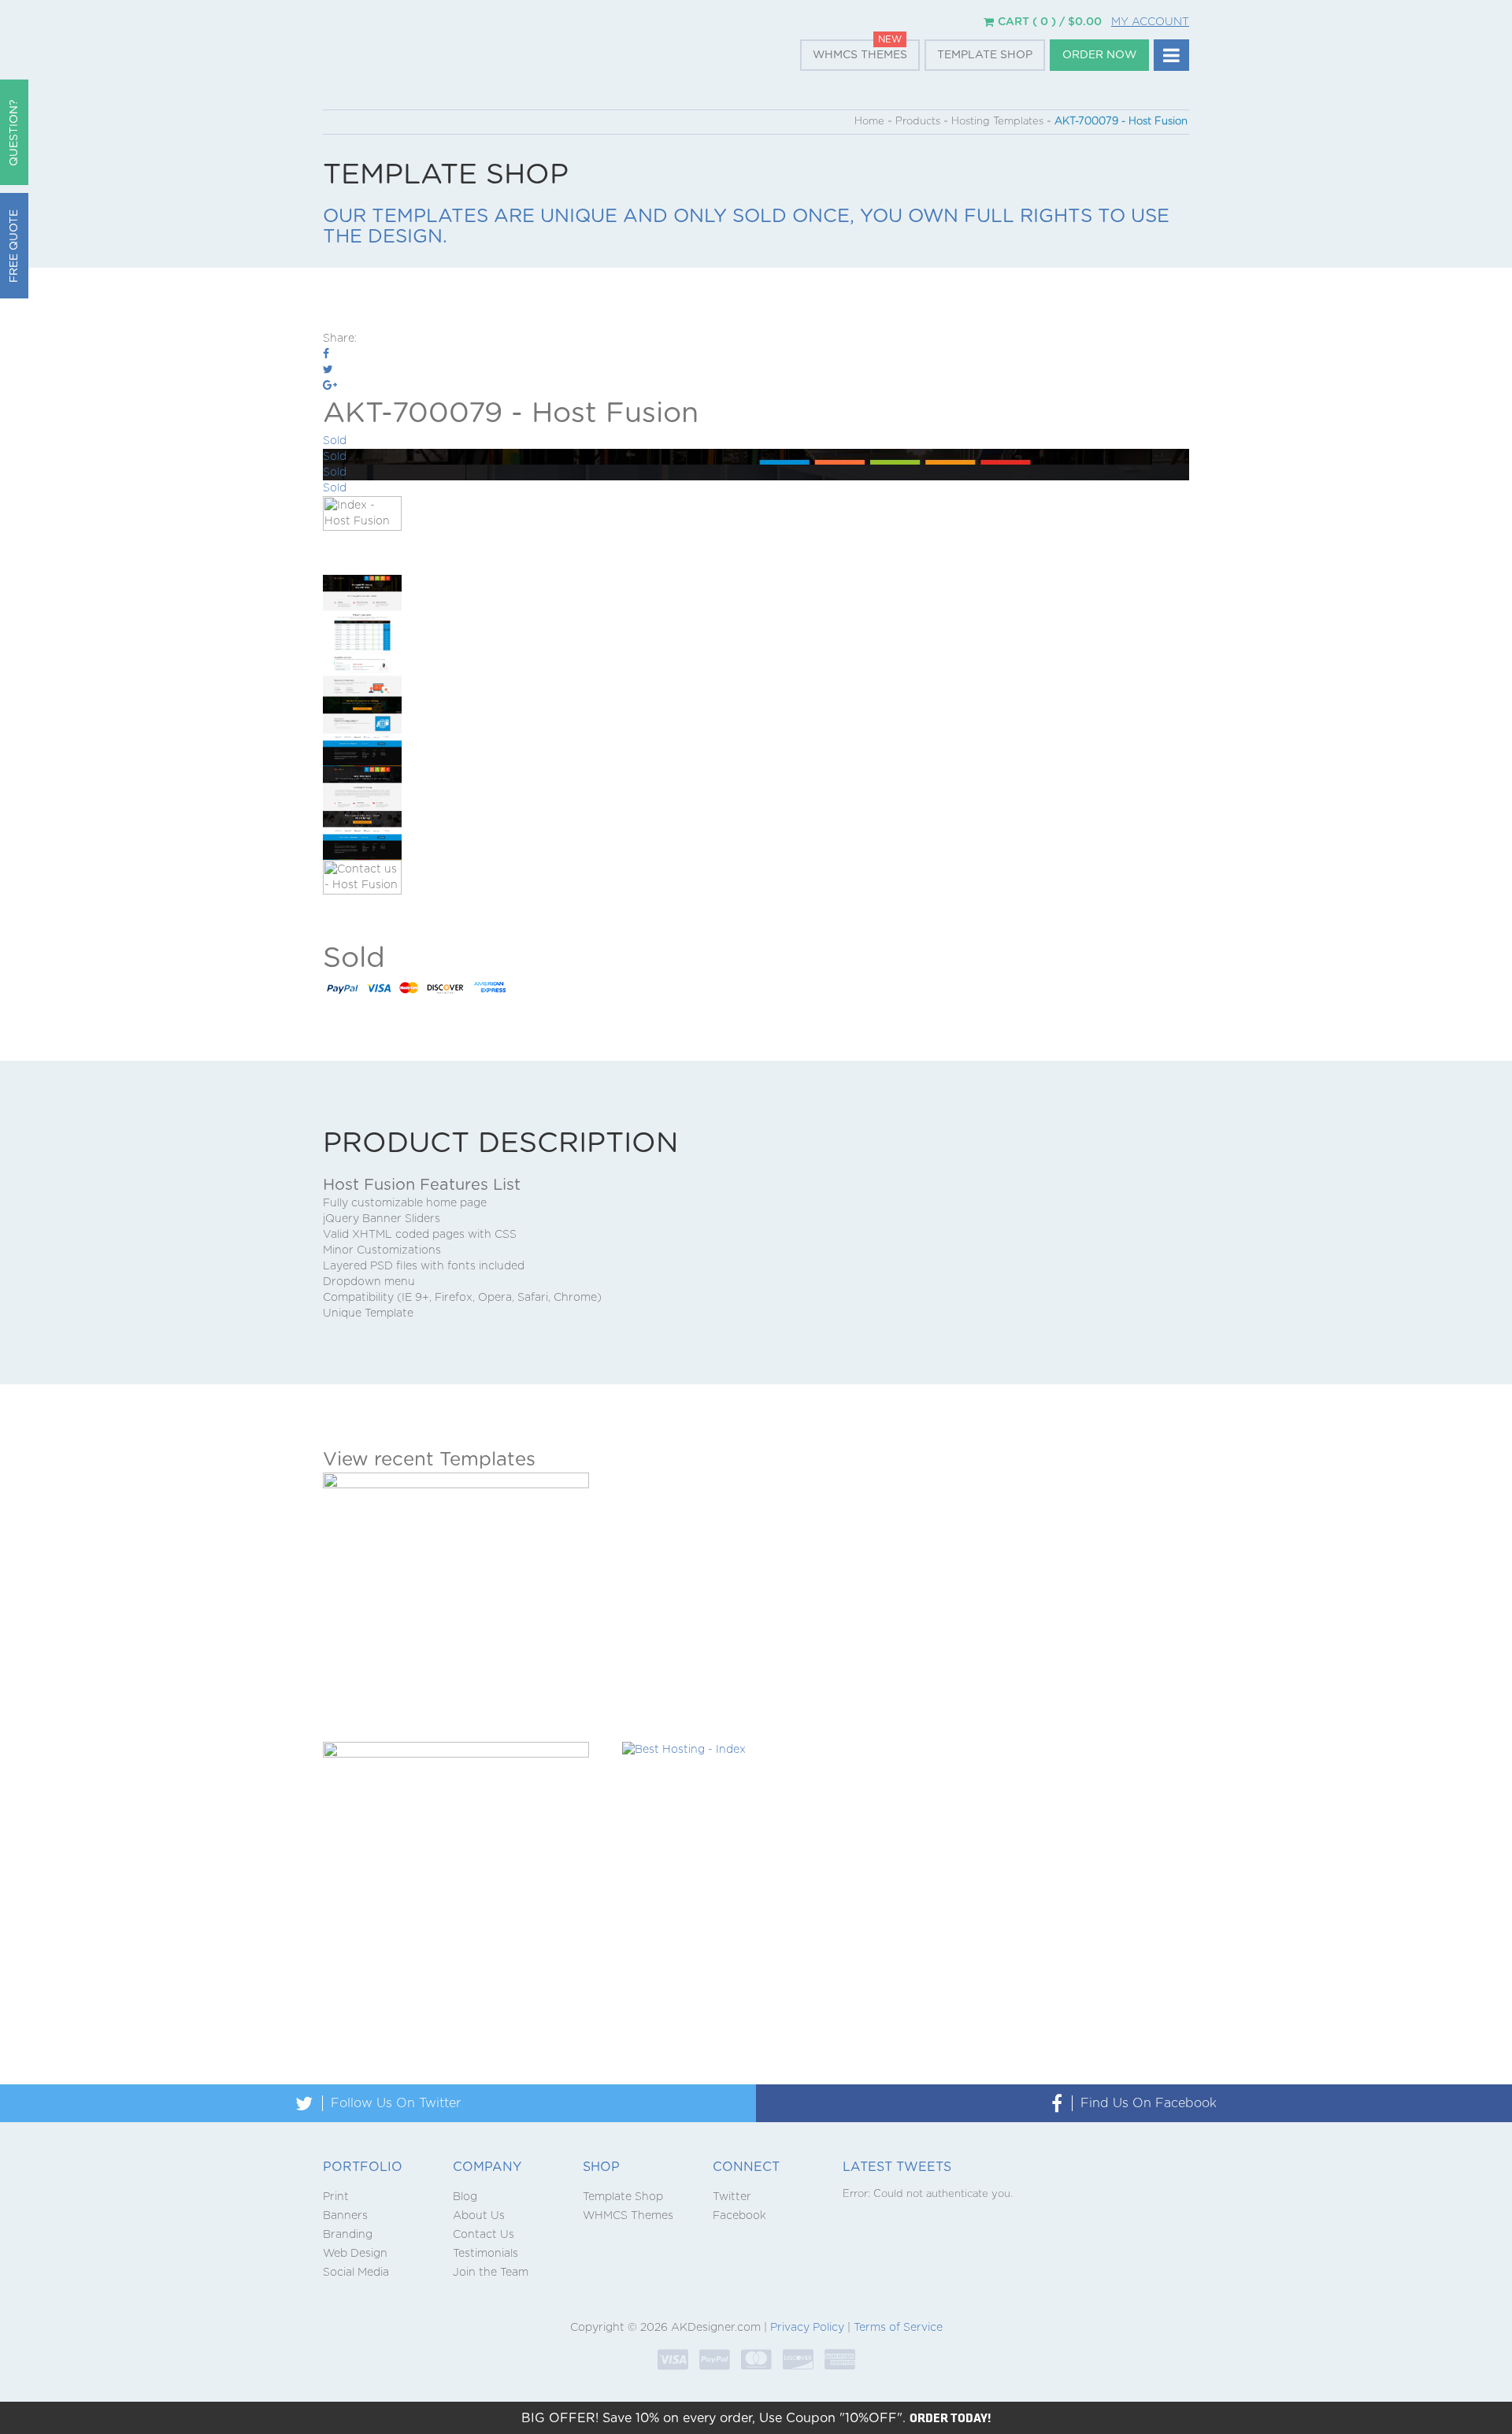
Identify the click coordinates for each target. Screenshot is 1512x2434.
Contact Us (484, 2235)
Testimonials (485, 2254)
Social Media (356, 2273)
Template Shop (985, 55)
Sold (335, 441)
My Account (1150, 22)
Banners (345, 2216)
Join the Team (491, 2273)
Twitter (732, 2197)
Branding (348, 2235)
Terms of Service (898, 2328)
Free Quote (14, 246)
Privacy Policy (807, 2328)
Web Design (355, 2254)
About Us (479, 2216)
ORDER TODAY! (951, 2417)
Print (336, 2197)
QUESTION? (14, 133)
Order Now (1099, 55)
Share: (340, 339)
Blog (465, 2197)
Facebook (739, 2216)
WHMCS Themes (860, 55)
